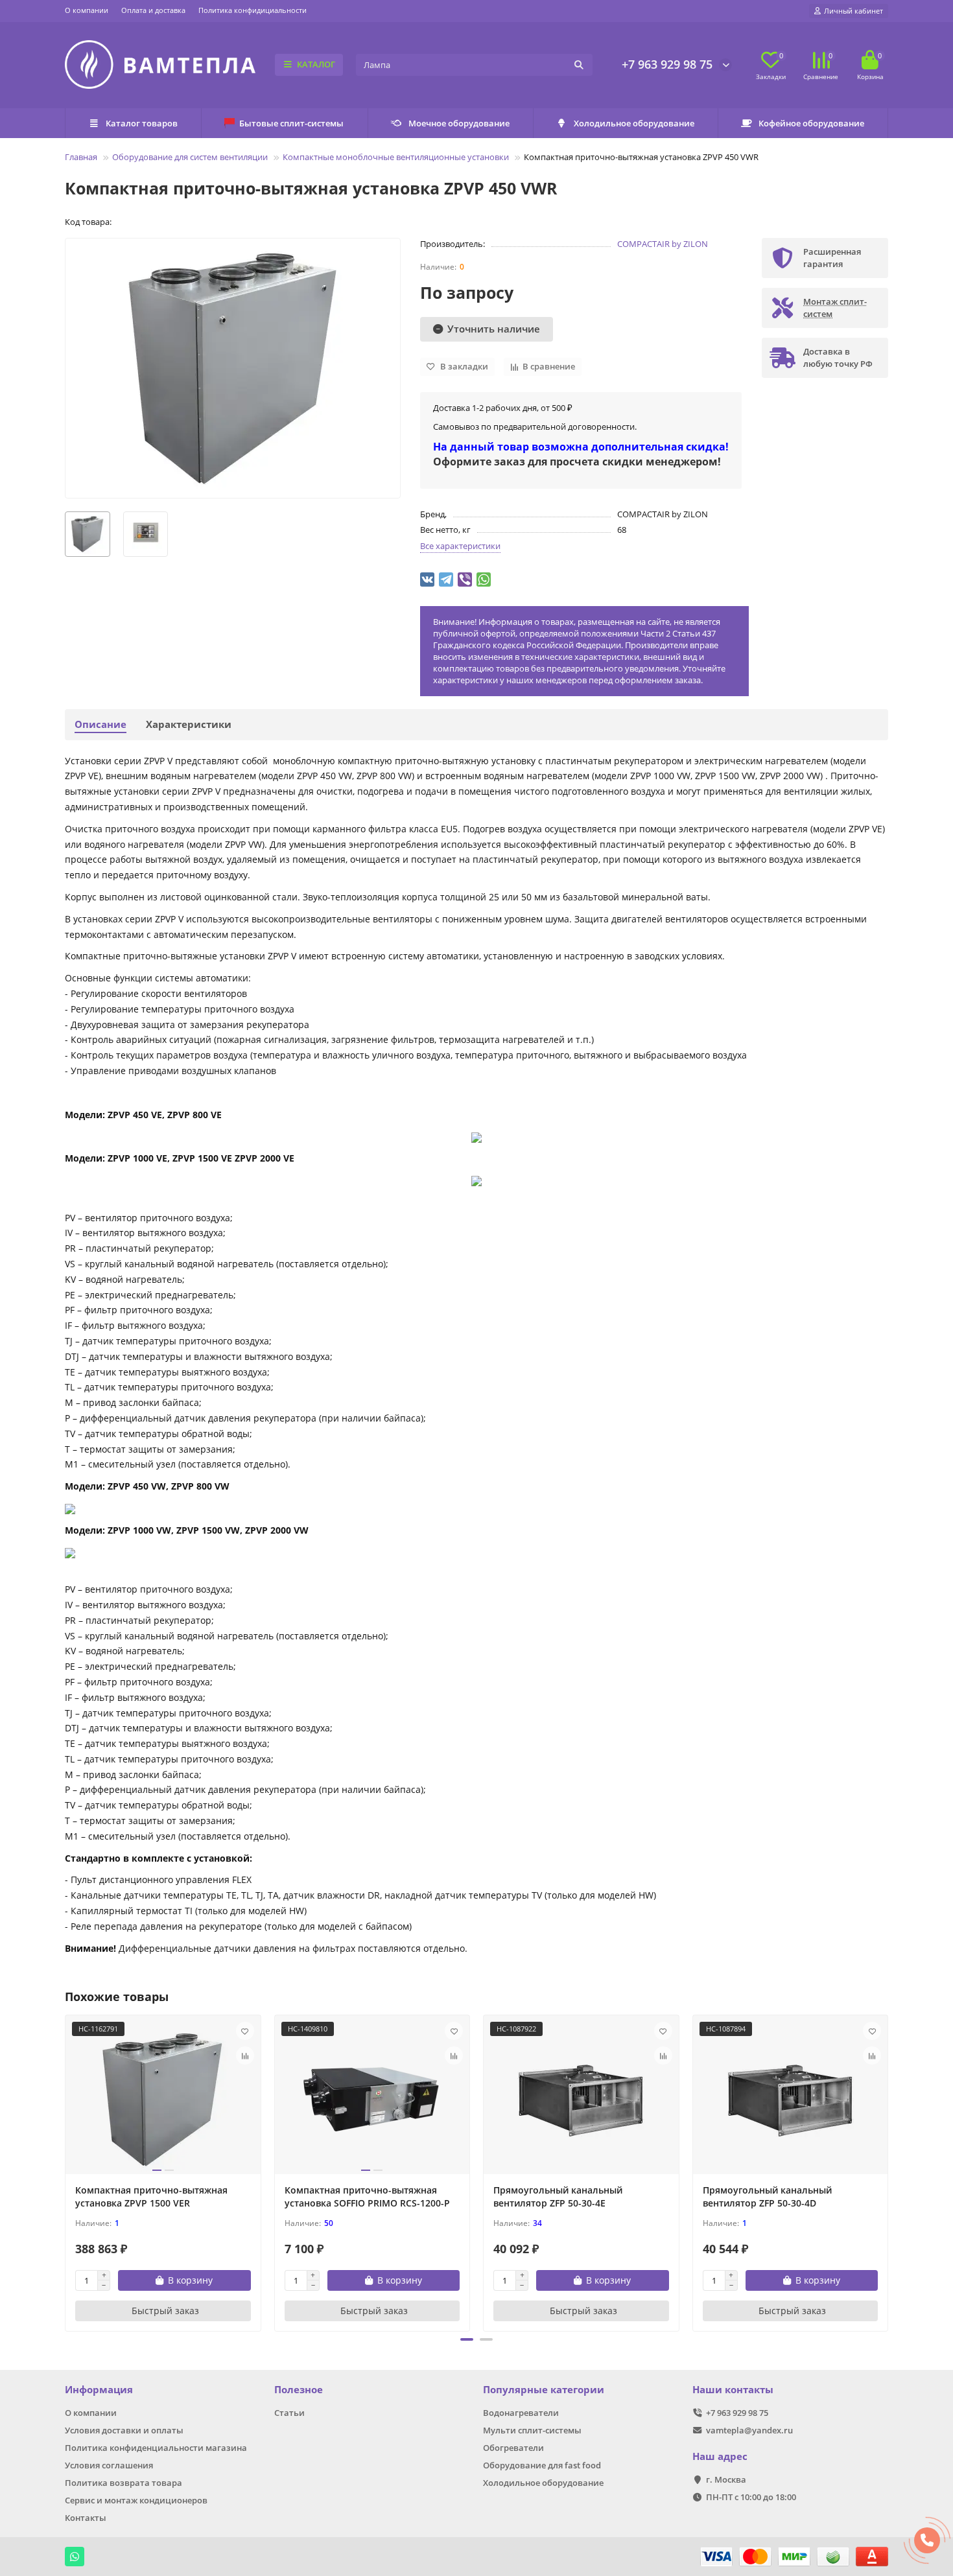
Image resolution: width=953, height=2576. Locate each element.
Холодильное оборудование (634, 123)
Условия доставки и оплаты (124, 2430)
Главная (81, 157)
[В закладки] (245, 2031)
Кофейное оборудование (811, 123)
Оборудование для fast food (542, 2465)
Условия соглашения (109, 2465)
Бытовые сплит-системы (291, 123)
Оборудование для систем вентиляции (190, 157)
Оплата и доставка (153, 10)
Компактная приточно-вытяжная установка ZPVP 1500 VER (151, 2196)
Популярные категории (544, 2390)
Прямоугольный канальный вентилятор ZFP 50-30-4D (767, 2196)
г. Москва (726, 2479)
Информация (99, 2390)
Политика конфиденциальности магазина (156, 2448)
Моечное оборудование (459, 123)
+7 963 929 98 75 (667, 64)
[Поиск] (579, 65)
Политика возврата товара (124, 2483)
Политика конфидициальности (253, 10)
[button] (467, 2339)
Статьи (289, 2413)
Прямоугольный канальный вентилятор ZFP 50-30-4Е (558, 2196)
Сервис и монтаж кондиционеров (136, 2500)
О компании (87, 10)
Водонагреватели (521, 2413)
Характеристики (189, 724)
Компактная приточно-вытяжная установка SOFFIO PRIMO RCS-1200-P (367, 2196)
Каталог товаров (142, 123)
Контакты (86, 2518)
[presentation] (66, 2172)
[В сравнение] (245, 2055)
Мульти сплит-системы (532, 2430)
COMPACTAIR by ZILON (663, 244)
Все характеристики (460, 546)
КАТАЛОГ (316, 64)
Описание (100, 724)
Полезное (299, 2390)
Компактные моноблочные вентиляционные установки (396, 157)
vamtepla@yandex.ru (749, 2430)
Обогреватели (513, 2448)
